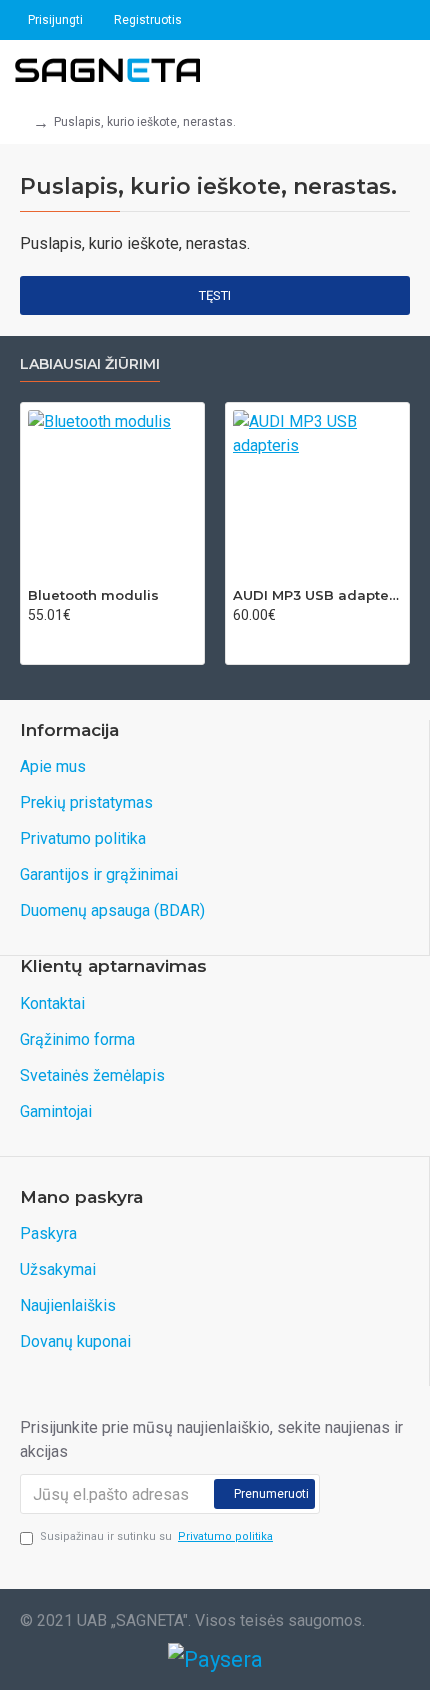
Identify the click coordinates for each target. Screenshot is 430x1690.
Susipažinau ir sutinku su (156, 1536)
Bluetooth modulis (93, 595)
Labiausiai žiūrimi (90, 364)
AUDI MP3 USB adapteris (317, 595)
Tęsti (215, 295)
